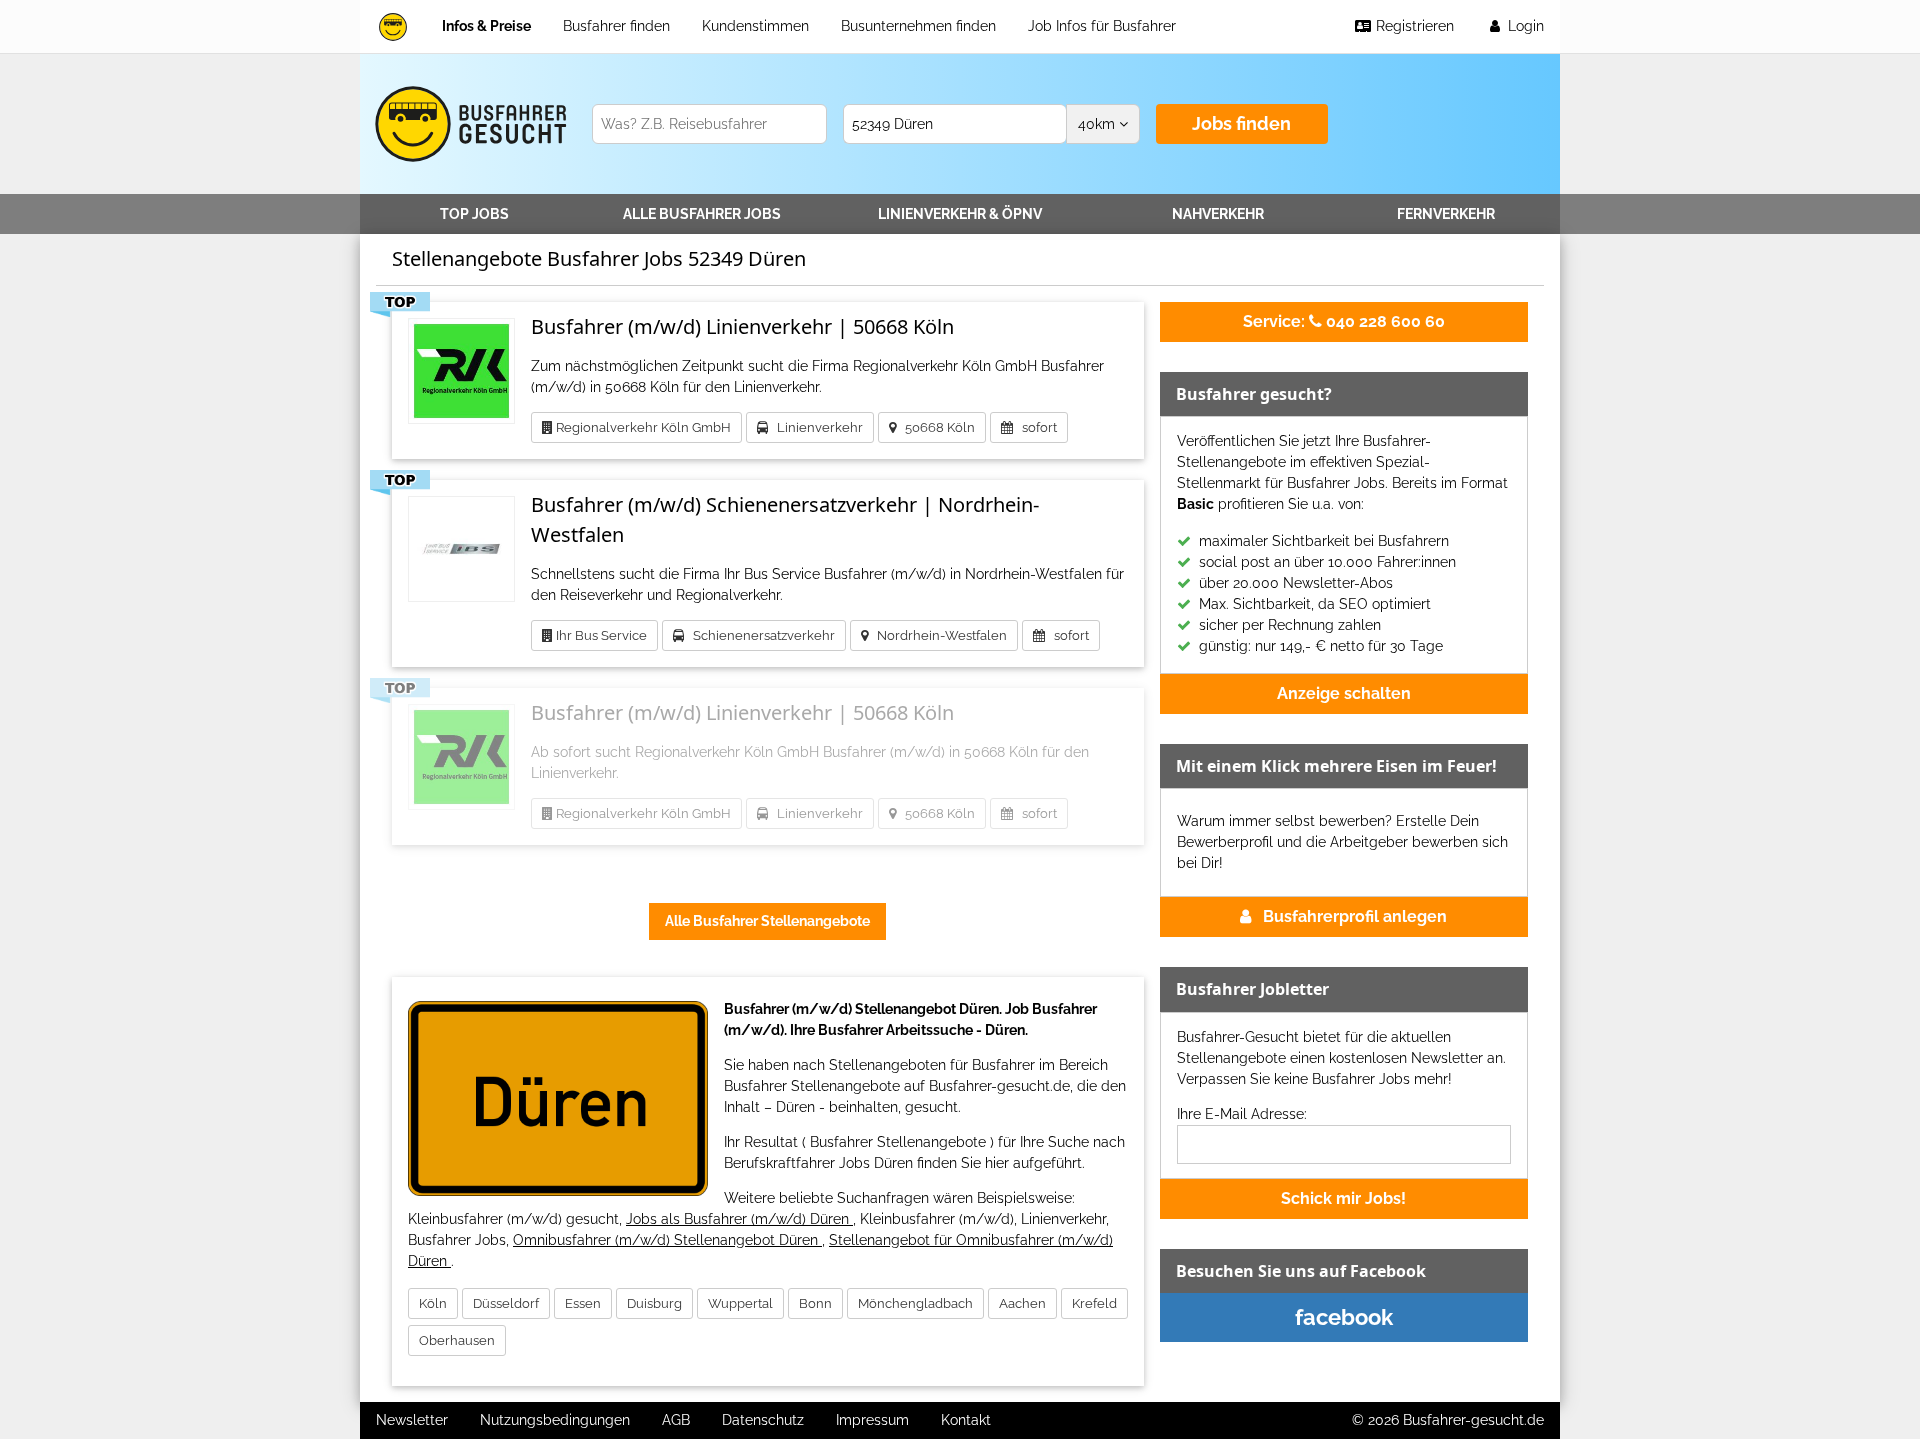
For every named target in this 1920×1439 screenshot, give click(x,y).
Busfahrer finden (616, 26)
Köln (433, 1303)
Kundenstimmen (755, 26)
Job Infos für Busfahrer (1102, 26)
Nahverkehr (1218, 214)
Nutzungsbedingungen (555, 1420)
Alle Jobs (702, 214)
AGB (676, 1420)
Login (1524, 26)
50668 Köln (935, 427)
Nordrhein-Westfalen (937, 635)
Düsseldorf (506, 1303)
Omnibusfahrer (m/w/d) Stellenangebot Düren (667, 1240)
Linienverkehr (960, 214)
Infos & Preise (486, 26)
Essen (583, 1303)
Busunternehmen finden (918, 26)
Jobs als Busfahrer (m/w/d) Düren (739, 1219)
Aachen (1022, 1303)
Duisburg (654, 1303)
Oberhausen (457, 1340)
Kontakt (966, 1420)
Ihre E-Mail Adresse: (1242, 1114)
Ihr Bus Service (600, 635)
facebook (1344, 1317)
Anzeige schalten (1344, 693)
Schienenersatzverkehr (759, 635)
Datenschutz (763, 1420)
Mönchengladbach (915, 1303)
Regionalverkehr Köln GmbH (642, 427)
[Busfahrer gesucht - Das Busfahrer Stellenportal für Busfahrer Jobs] (393, 26)
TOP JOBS (474, 214)
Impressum (872, 1420)
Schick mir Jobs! (1343, 1198)
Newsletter (412, 1420)
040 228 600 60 (1344, 321)
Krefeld (1094, 1303)
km (1098, 124)
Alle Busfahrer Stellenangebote (767, 921)
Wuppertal (740, 1303)
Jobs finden (1241, 123)
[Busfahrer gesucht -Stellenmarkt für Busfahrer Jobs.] (467, 124)
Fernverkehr (1446, 214)
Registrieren (1413, 26)
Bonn (815, 1303)
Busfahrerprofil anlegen (1355, 916)
